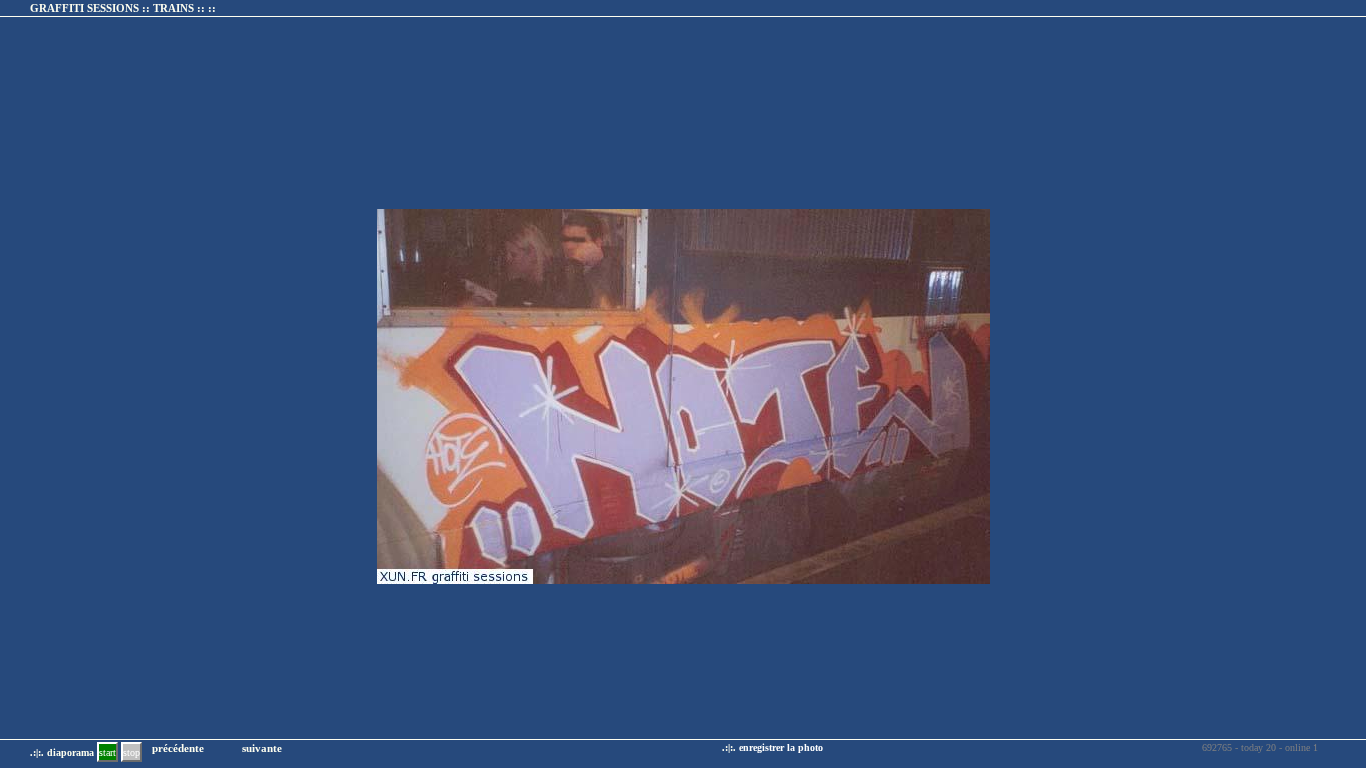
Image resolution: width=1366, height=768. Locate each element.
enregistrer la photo (781, 747)
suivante (262, 748)
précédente (178, 748)
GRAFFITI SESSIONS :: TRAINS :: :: (123, 8)
